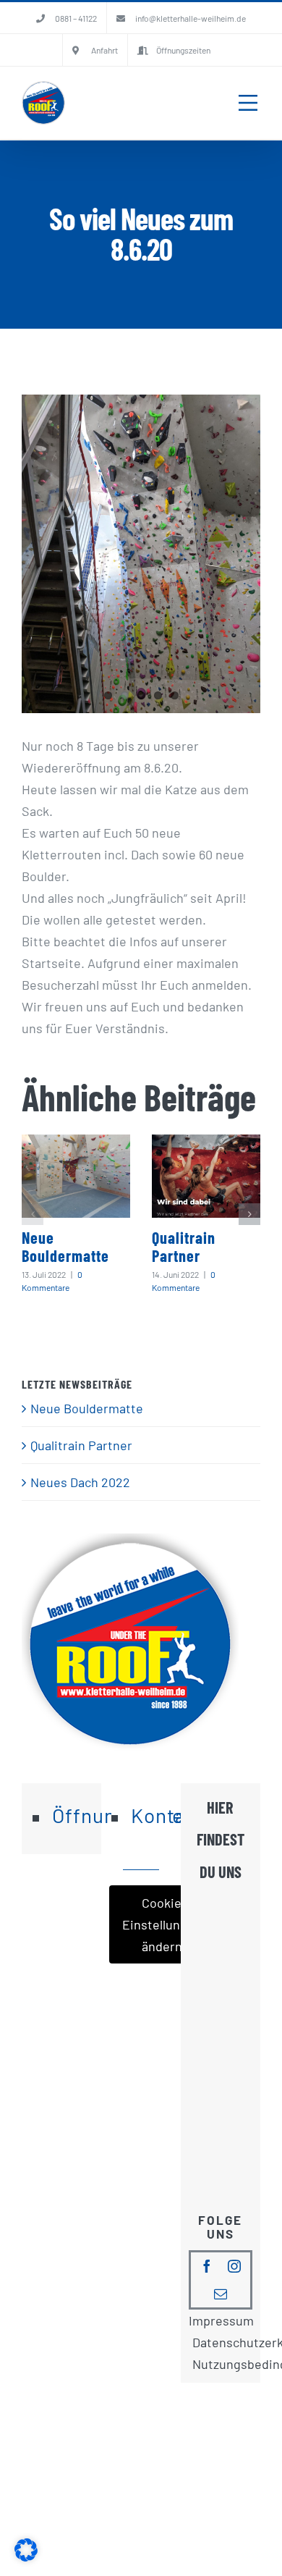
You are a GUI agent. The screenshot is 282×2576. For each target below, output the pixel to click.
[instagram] (234, 2266)
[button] (33, 1214)
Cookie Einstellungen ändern (162, 1924)
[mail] (221, 2294)
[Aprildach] (141, 554)
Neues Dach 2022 (80, 1482)
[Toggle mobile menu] (248, 103)
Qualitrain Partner (184, 1246)
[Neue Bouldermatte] (76, 1176)
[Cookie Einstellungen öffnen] (26, 2556)
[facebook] (207, 2266)
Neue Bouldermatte (65, 1246)
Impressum (221, 2320)
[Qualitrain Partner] (206, 1176)
